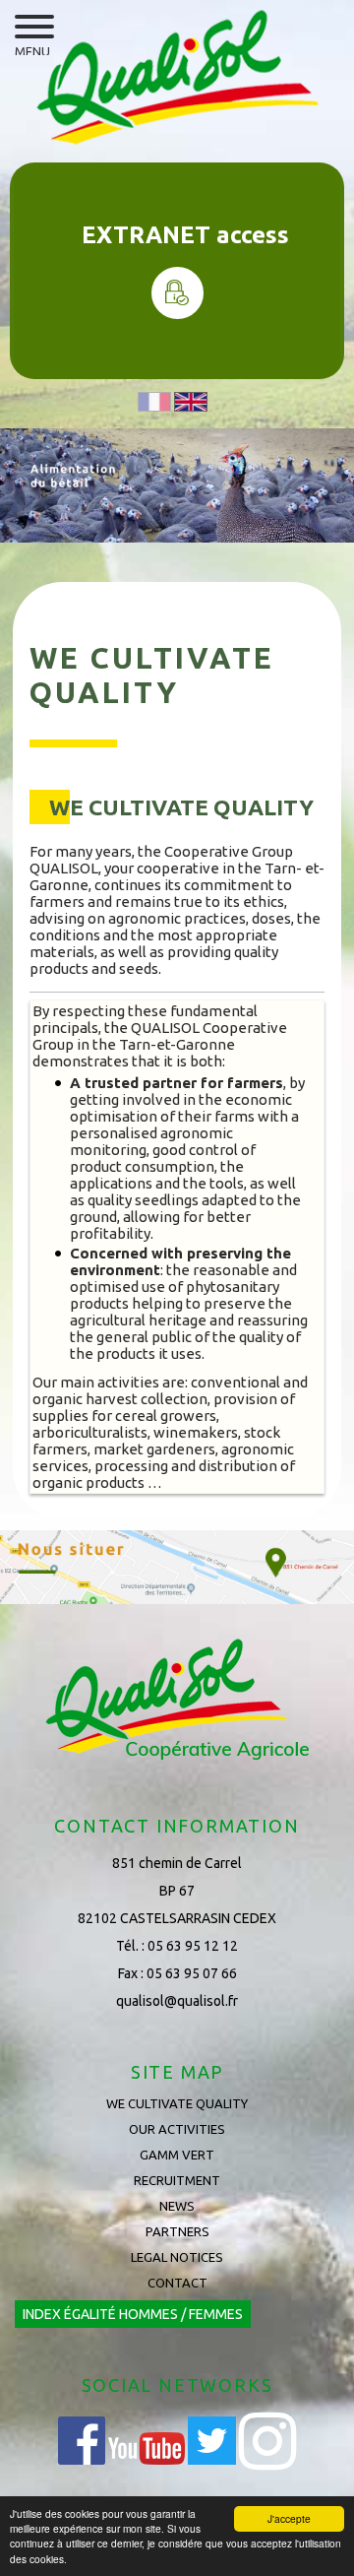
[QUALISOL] (177, 78)
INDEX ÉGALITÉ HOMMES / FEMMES (133, 2314)
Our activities (177, 2129)
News (177, 2206)
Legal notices (177, 2257)
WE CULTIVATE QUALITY (177, 2103)
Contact (177, 2283)
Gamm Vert (177, 2155)
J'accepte (289, 2518)
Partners (177, 2231)
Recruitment (177, 2180)
